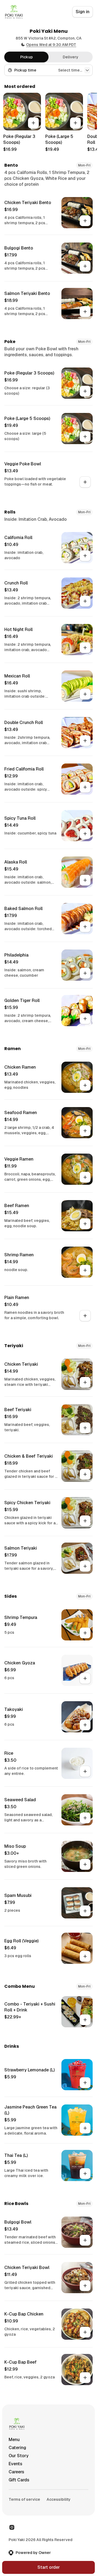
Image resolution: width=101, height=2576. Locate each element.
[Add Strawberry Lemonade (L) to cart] (85, 2083)
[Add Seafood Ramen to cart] (85, 1131)
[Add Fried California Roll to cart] (85, 787)
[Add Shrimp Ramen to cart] (85, 1270)
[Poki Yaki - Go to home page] (14, 12)
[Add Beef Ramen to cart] (85, 1224)
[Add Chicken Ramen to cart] (85, 1085)
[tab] (26, 57)
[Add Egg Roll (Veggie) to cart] (85, 1956)
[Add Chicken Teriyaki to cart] (85, 1382)
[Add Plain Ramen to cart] (85, 1316)
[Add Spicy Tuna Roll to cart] (85, 834)
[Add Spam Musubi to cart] (85, 1911)
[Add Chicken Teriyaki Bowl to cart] (85, 2286)
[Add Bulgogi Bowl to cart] (85, 2240)
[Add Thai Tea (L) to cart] (85, 2174)
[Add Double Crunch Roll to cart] (85, 741)
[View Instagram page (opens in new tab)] (12, 2527)
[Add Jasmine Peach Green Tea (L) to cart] (85, 2128)
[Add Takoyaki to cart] (85, 1725)
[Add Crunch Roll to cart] (85, 601)
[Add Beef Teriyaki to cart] (85, 1428)
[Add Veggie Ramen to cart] (85, 1177)
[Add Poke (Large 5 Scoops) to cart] (75, 123)
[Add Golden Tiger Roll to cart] (85, 1019)
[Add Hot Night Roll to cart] (85, 648)
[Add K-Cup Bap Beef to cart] (85, 2378)
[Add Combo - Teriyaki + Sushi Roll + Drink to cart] (85, 2020)
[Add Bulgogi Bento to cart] (85, 266)
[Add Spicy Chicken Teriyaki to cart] (85, 1521)
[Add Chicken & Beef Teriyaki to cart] (85, 1474)
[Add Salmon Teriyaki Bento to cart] (85, 312)
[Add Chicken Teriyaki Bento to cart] (85, 221)
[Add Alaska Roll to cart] (85, 880)
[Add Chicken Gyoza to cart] (85, 1678)
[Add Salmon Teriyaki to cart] (85, 1566)
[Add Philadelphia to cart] (85, 973)
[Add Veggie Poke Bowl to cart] (85, 482)
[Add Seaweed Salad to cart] (85, 1818)
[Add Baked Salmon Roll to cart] (85, 927)
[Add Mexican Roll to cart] (85, 694)
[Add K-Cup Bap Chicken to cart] (85, 2332)
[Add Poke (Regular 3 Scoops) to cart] (33, 123)
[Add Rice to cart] (85, 1771)
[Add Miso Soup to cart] (85, 1864)
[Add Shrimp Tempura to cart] (85, 1633)
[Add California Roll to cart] (85, 556)
